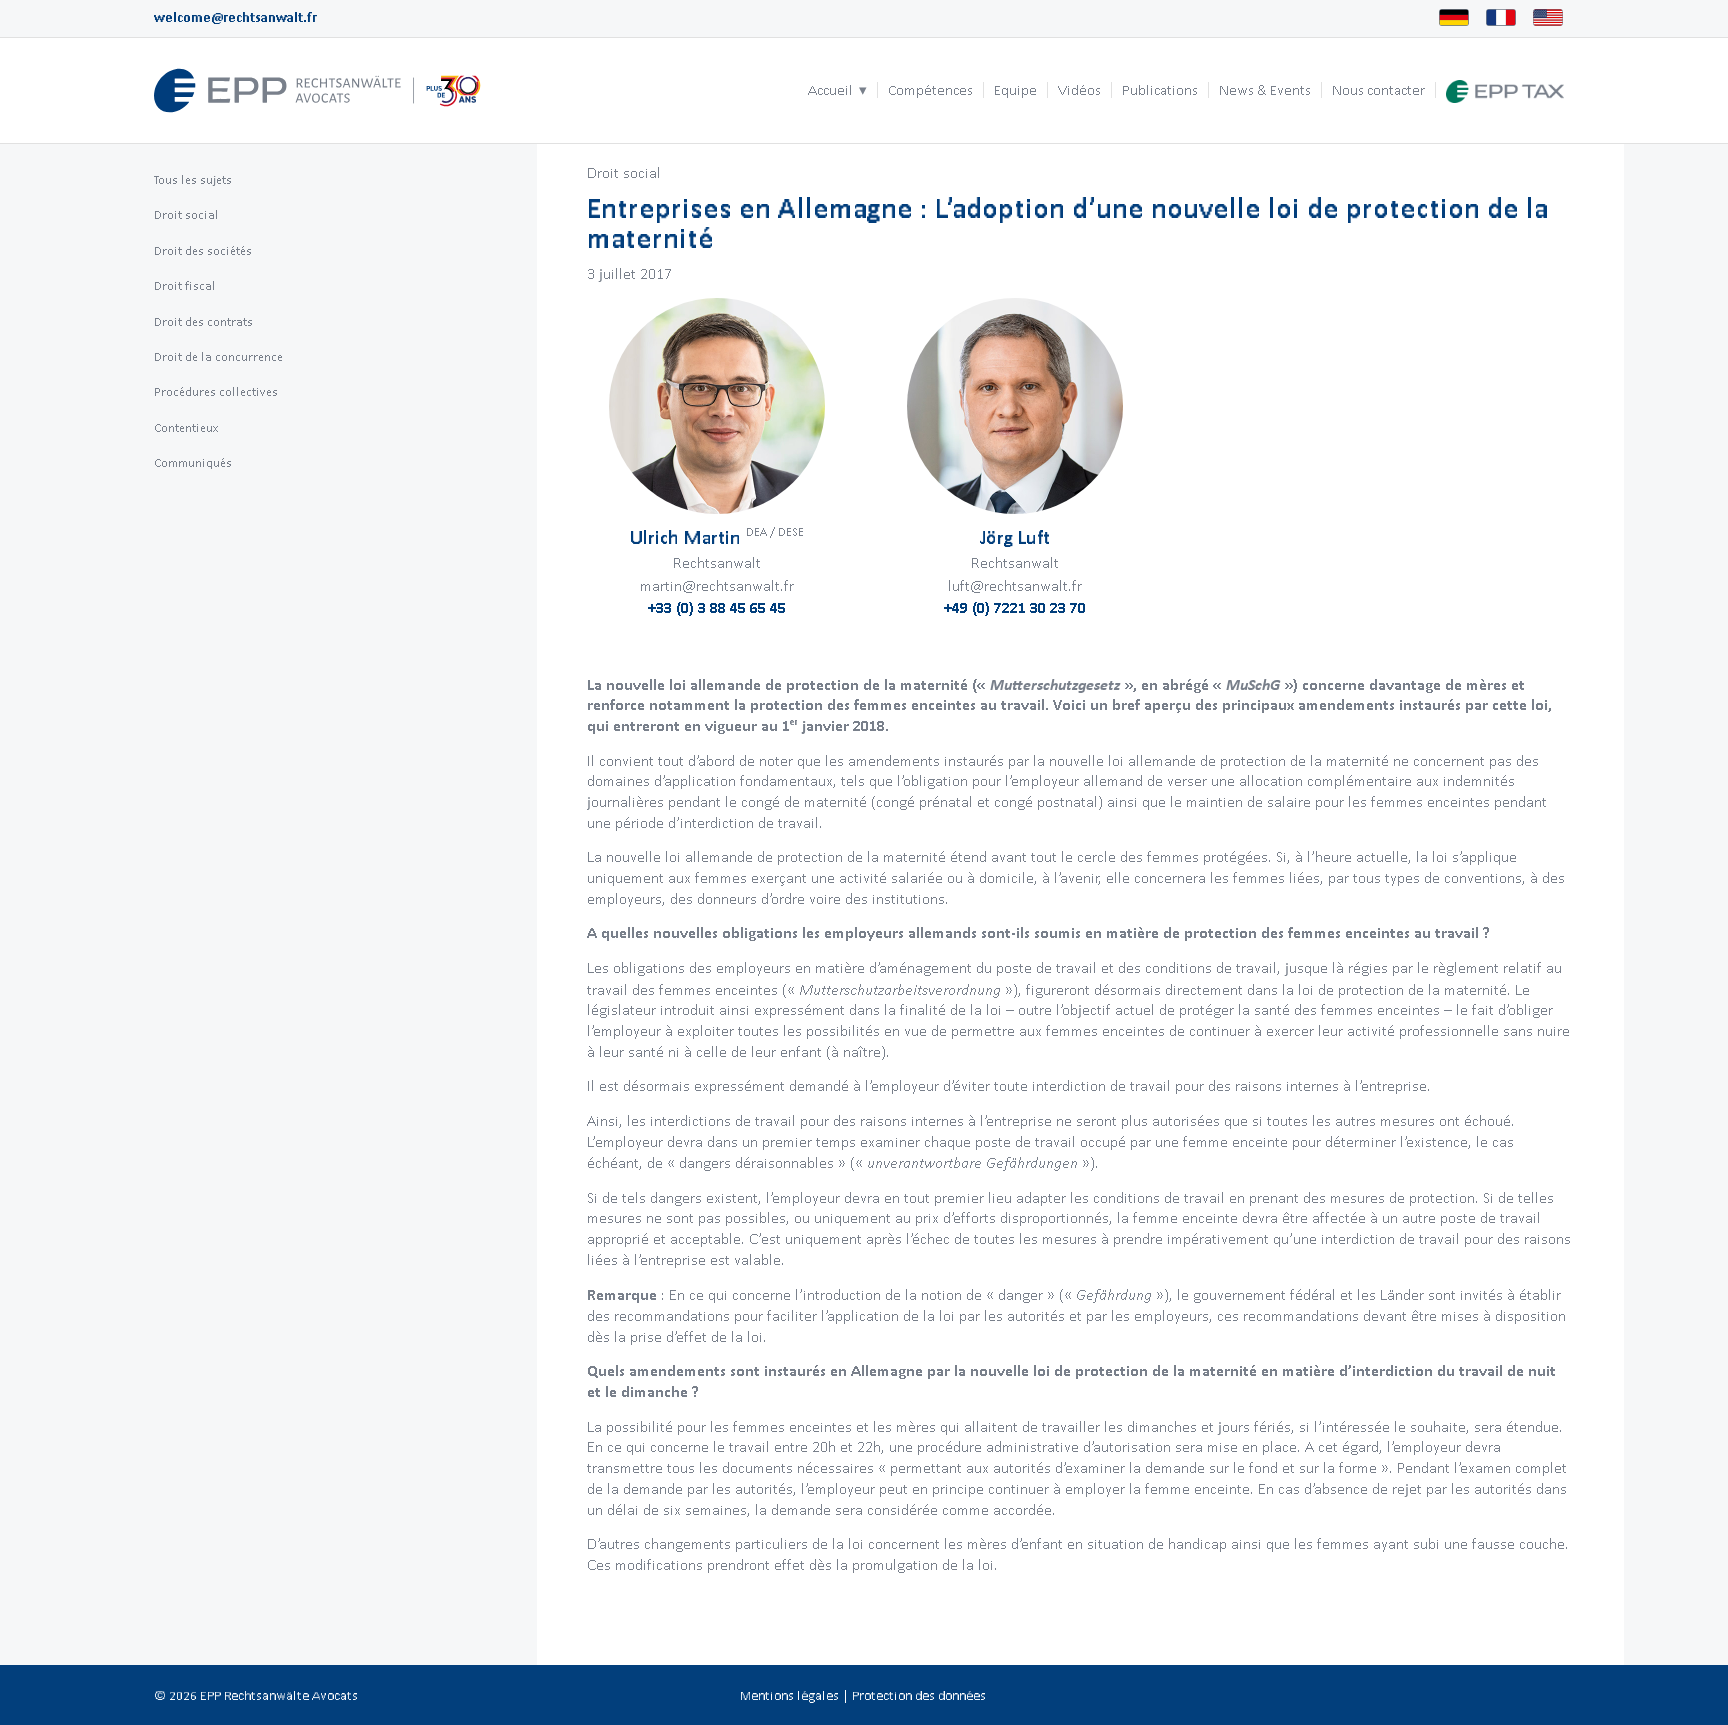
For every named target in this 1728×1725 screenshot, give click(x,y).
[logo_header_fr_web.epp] (318, 90)
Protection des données (919, 1695)
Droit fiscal (185, 285)
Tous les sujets (193, 179)
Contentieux (186, 427)
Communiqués (193, 462)
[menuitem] (837, 90)
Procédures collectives (216, 391)
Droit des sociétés (203, 250)
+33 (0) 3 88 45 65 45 (717, 607)
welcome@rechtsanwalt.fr (235, 17)
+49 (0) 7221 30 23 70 (1015, 607)
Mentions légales (789, 1695)
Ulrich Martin (717, 537)
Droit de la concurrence (218, 356)
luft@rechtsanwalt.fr (1015, 585)
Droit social (624, 172)
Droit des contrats (203, 321)
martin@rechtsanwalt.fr (717, 585)
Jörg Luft (1015, 537)
